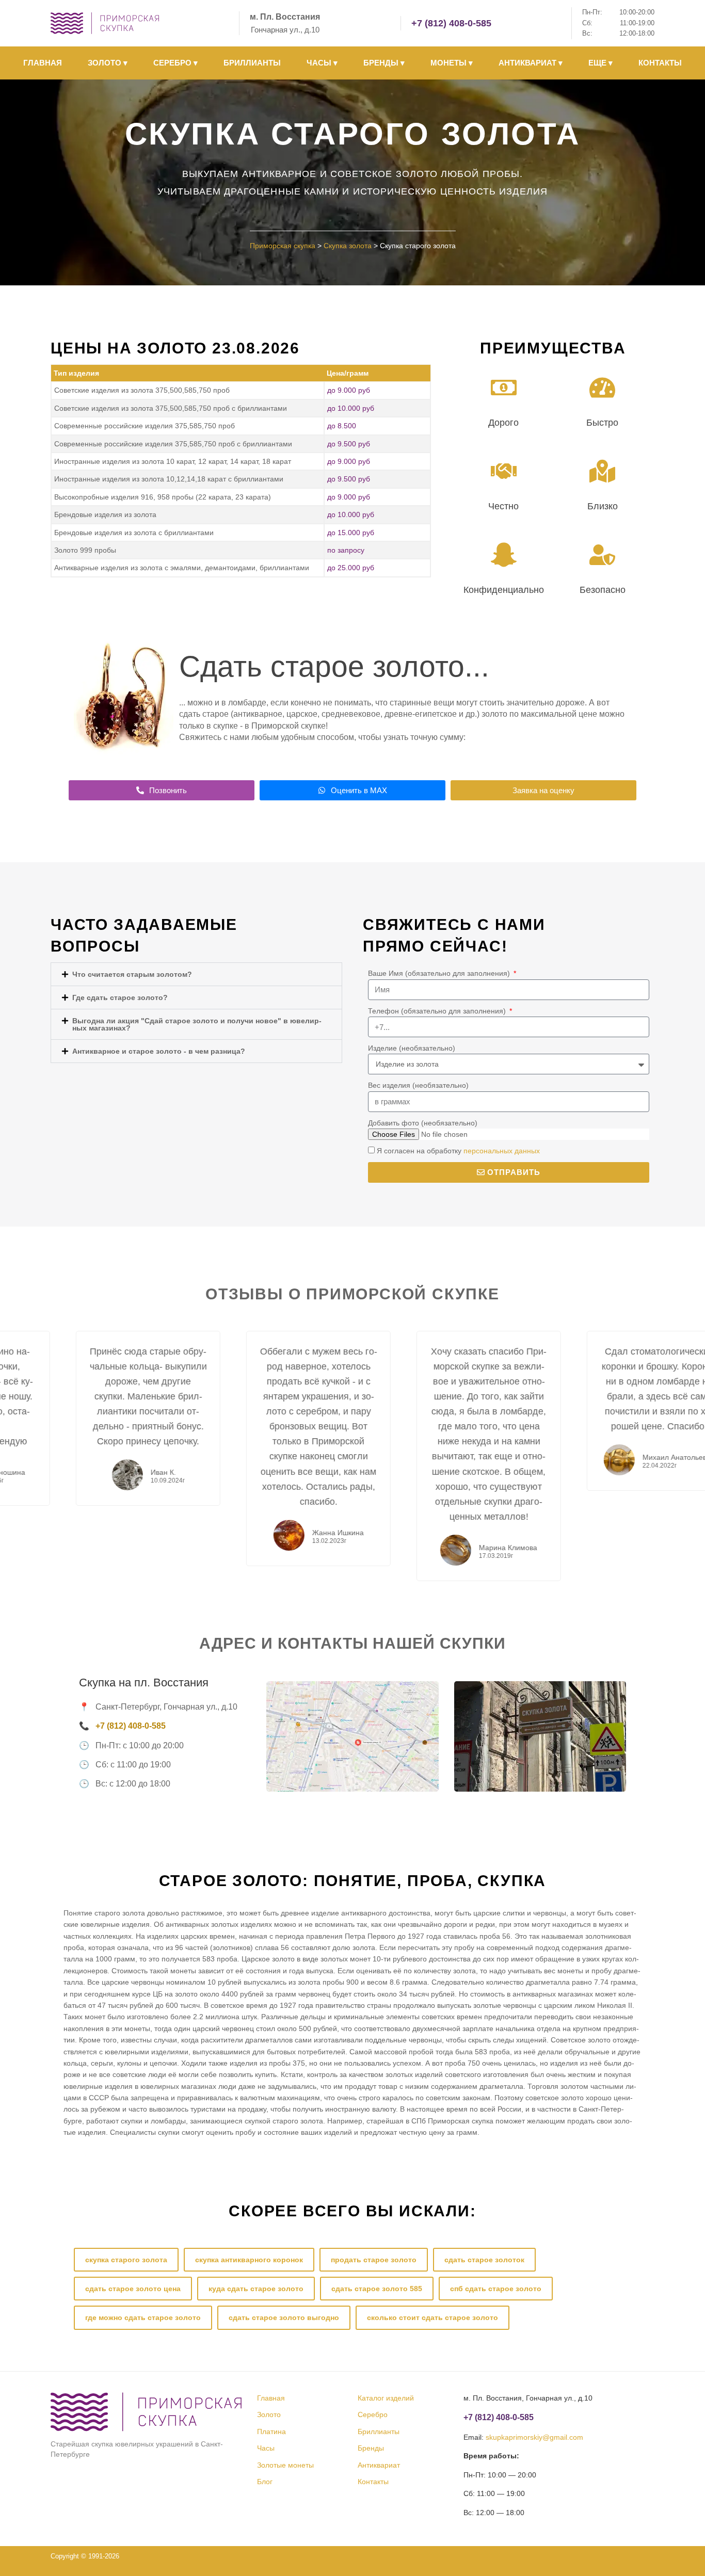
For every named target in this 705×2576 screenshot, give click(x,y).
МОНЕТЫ (452, 63)
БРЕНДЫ (384, 63)
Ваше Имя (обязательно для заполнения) (440, 973)
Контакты (373, 2482)
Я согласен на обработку (458, 1151)
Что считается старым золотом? (132, 974)
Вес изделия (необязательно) (418, 1085)
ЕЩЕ (600, 63)
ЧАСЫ (322, 63)
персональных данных (502, 1151)
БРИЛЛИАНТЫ (252, 63)
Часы (266, 2448)
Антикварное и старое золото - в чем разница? (159, 1051)
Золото (269, 2414)
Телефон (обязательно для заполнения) (438, 1011)
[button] (196, 974)
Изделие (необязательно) (412, 1048)
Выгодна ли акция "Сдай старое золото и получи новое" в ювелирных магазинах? (197, 1024)
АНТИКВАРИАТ (531, 63)
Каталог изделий (386, 2398)
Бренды (371, 2448)
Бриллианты (379, 2432)
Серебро (373, 2414)
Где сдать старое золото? (120, 997)
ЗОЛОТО (108, 63)
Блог (265, 2482)
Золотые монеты (285, 2465)
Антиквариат (379, 2465)
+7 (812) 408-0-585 (451, 23)
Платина (271, 2432)
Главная (271, 2398)
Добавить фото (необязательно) (423, 1123)
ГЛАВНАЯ (43, 63)
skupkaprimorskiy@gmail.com (534, 2437)
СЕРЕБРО (175, 63)
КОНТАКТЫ (660, 63)
